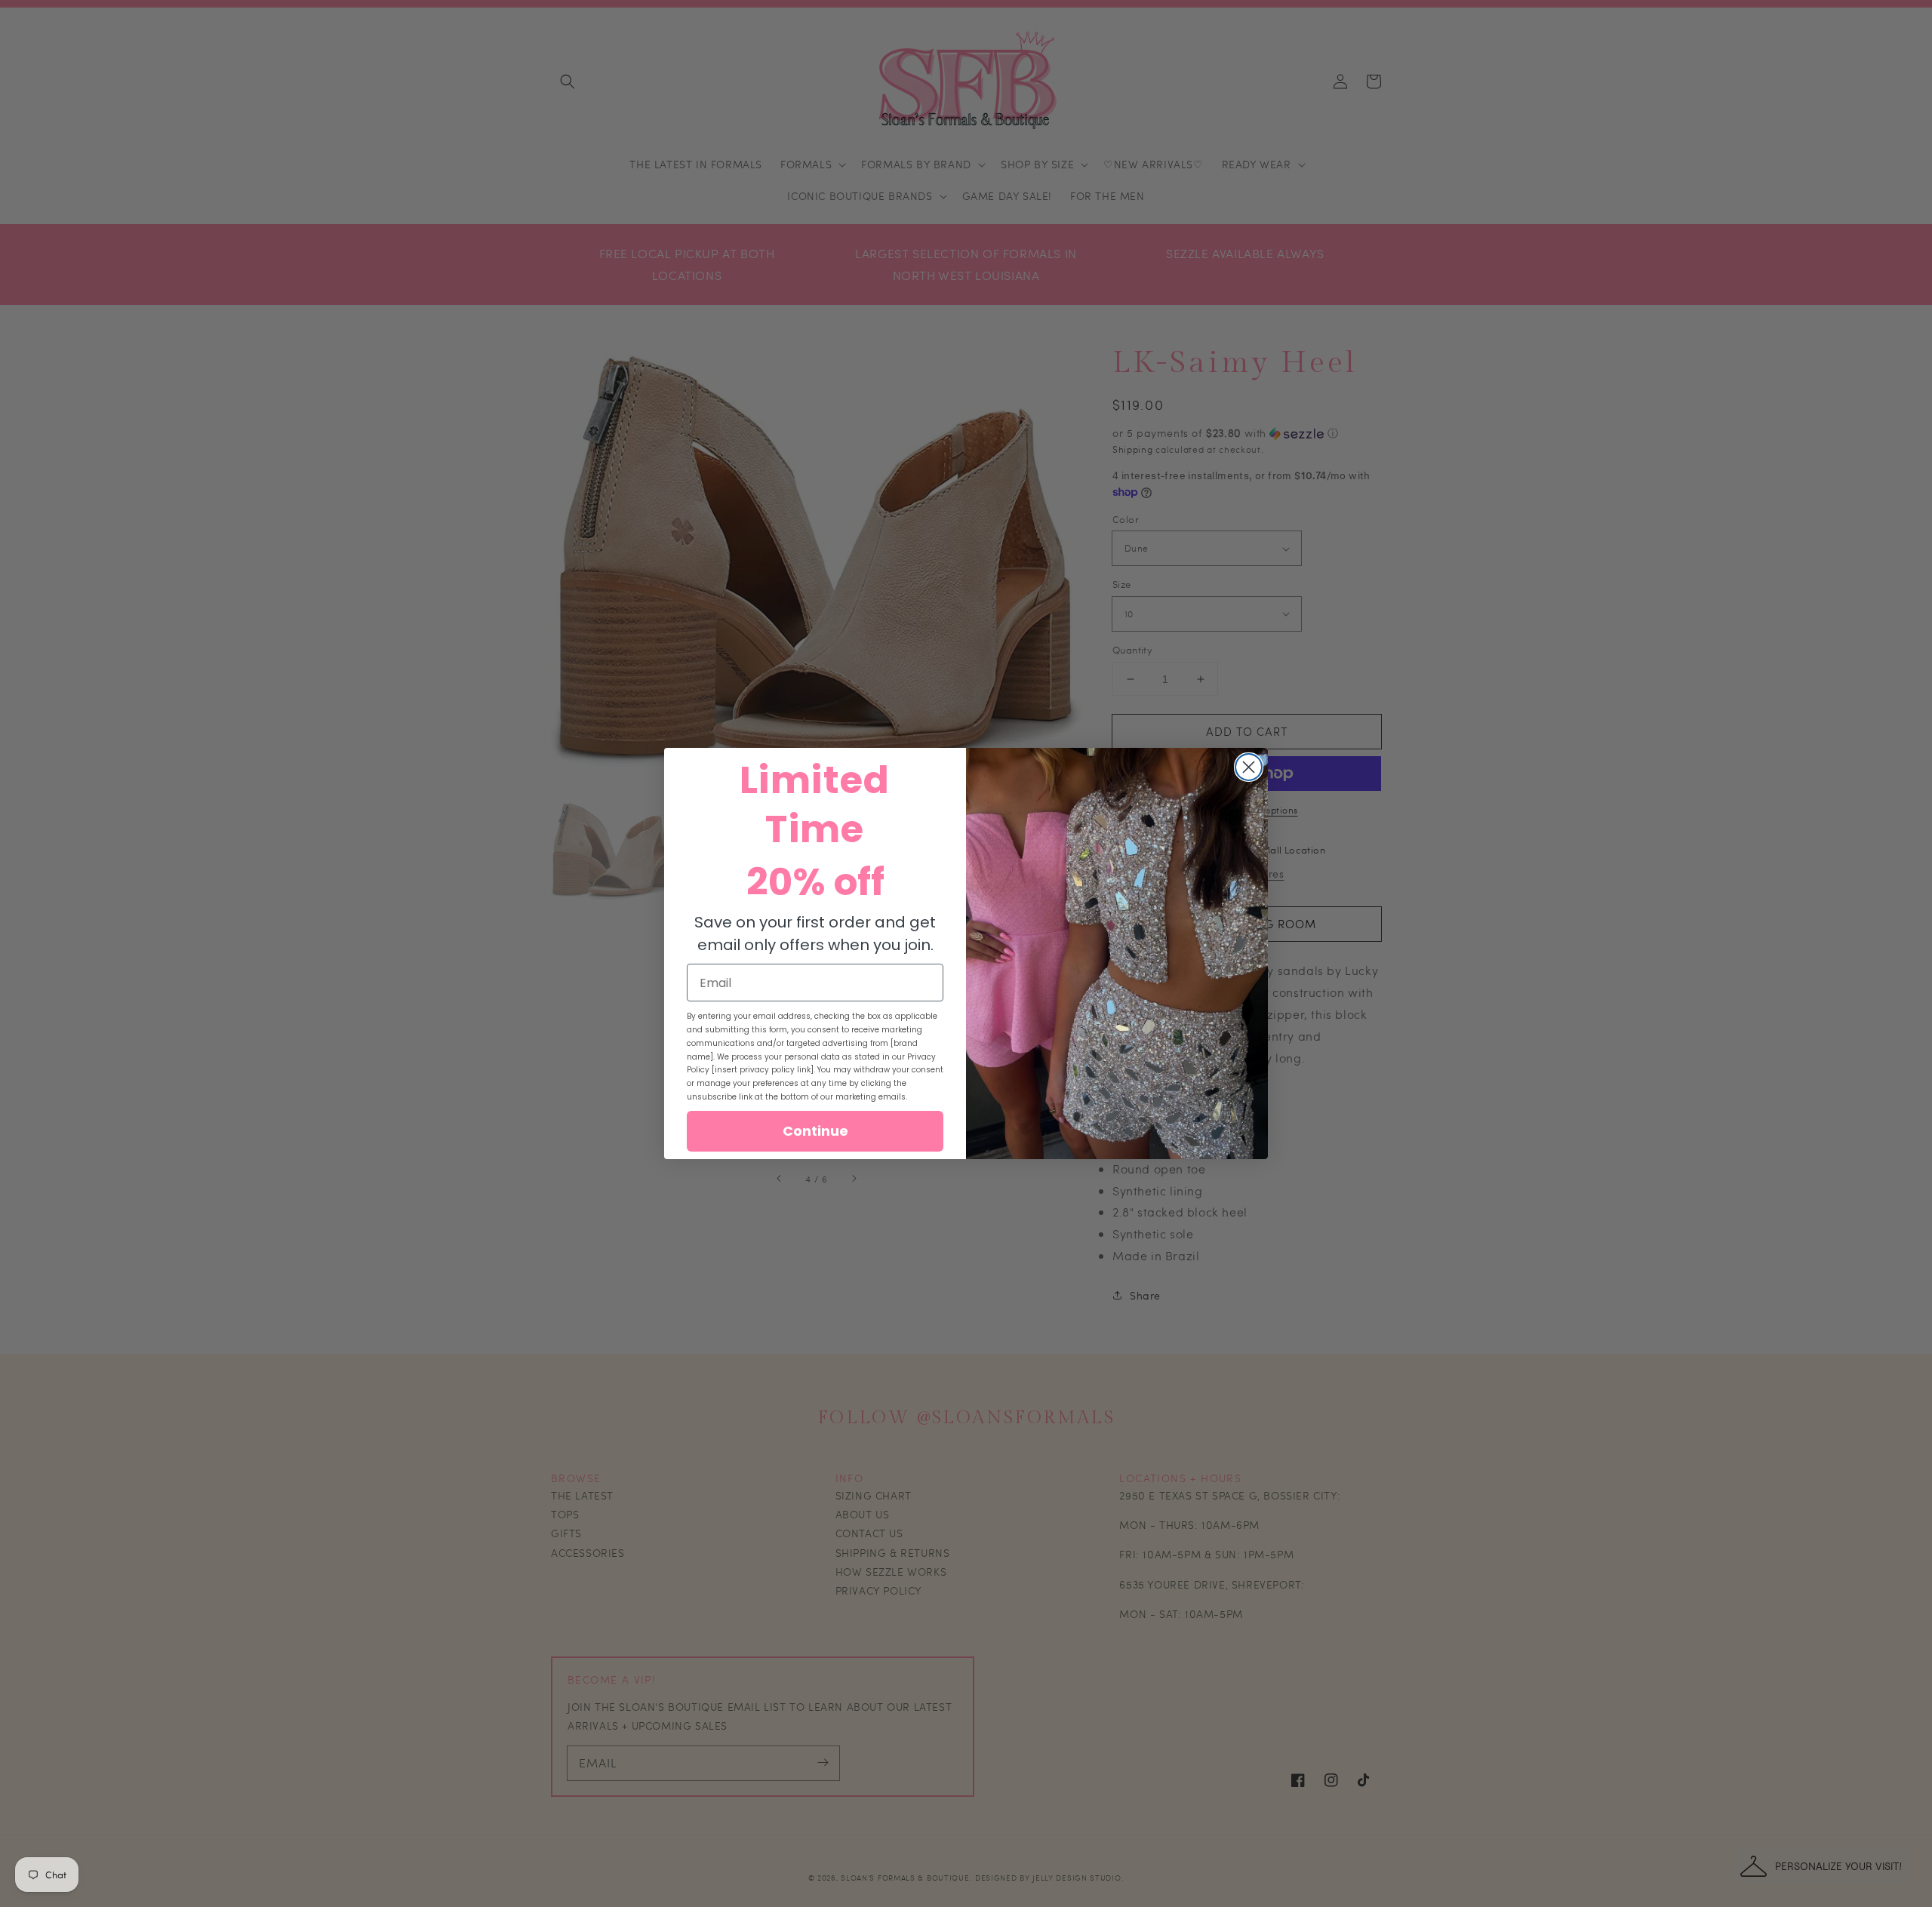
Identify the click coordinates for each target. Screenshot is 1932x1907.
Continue (815, 1131)
